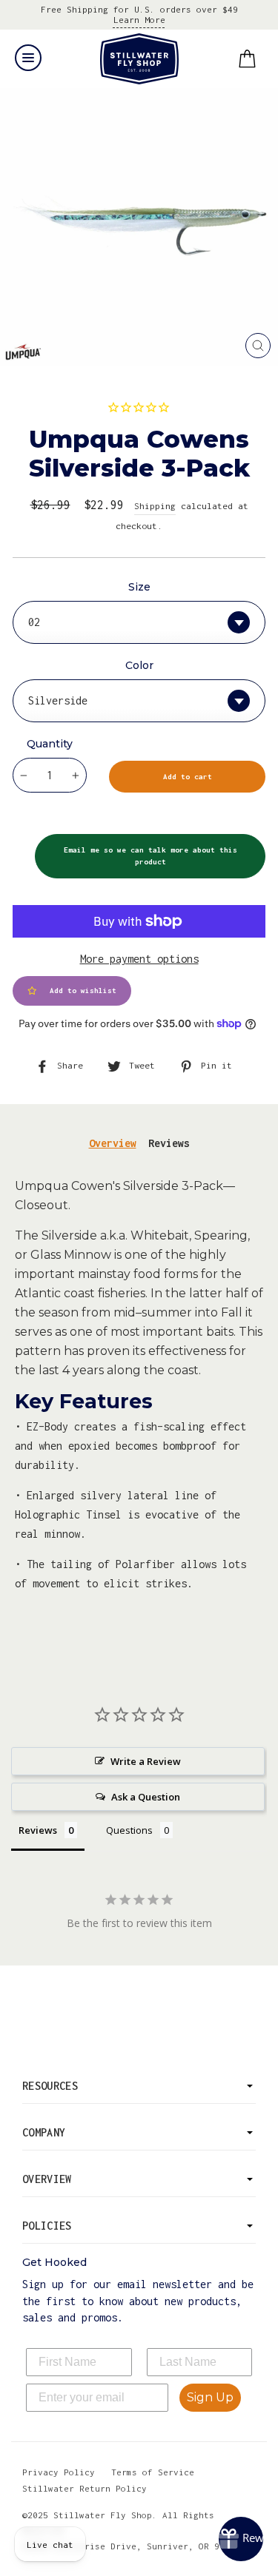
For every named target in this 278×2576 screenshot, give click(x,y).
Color (139, 665)
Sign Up (210, 2397)
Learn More (139, 20)
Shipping (155, 506)
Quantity (50, 744)
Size (139, 587)
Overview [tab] (113, 1143)
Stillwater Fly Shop (139, 59)
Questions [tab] (129, 1830)
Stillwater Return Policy (85, 2488)
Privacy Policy (59, 2472)
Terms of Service (153, 2472)
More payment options (139, 959)
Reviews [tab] (169, 1143)
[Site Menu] (28, 58)
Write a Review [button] (146, 1761)
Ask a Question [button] (146, 1797)
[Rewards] (241, 2539)
